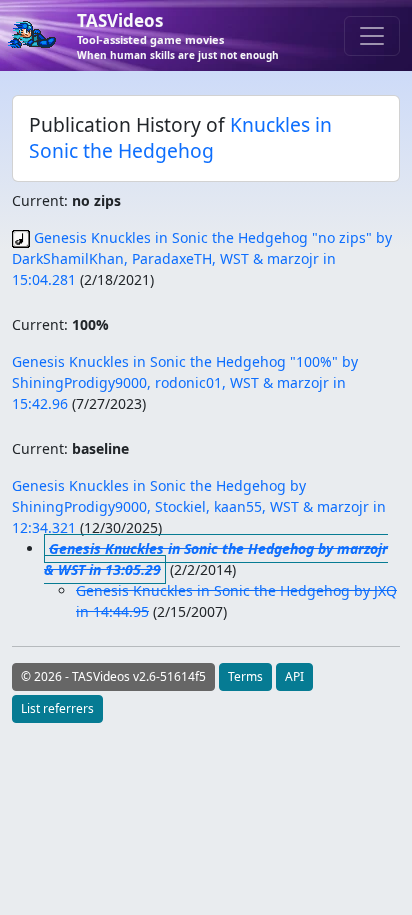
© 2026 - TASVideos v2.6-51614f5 (113, 676)
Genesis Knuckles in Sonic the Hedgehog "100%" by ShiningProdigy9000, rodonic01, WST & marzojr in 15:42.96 (185, 382)
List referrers (57, 708)
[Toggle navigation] (372, 36)
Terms (245, 676)
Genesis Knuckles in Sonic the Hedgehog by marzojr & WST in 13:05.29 (216, 559)
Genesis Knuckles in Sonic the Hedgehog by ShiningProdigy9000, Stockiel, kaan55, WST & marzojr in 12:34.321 (199, 506)
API (294, 676)
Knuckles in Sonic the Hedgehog (180, 137)
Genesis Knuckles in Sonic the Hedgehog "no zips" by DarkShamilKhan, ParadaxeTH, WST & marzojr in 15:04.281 (202, 258)
